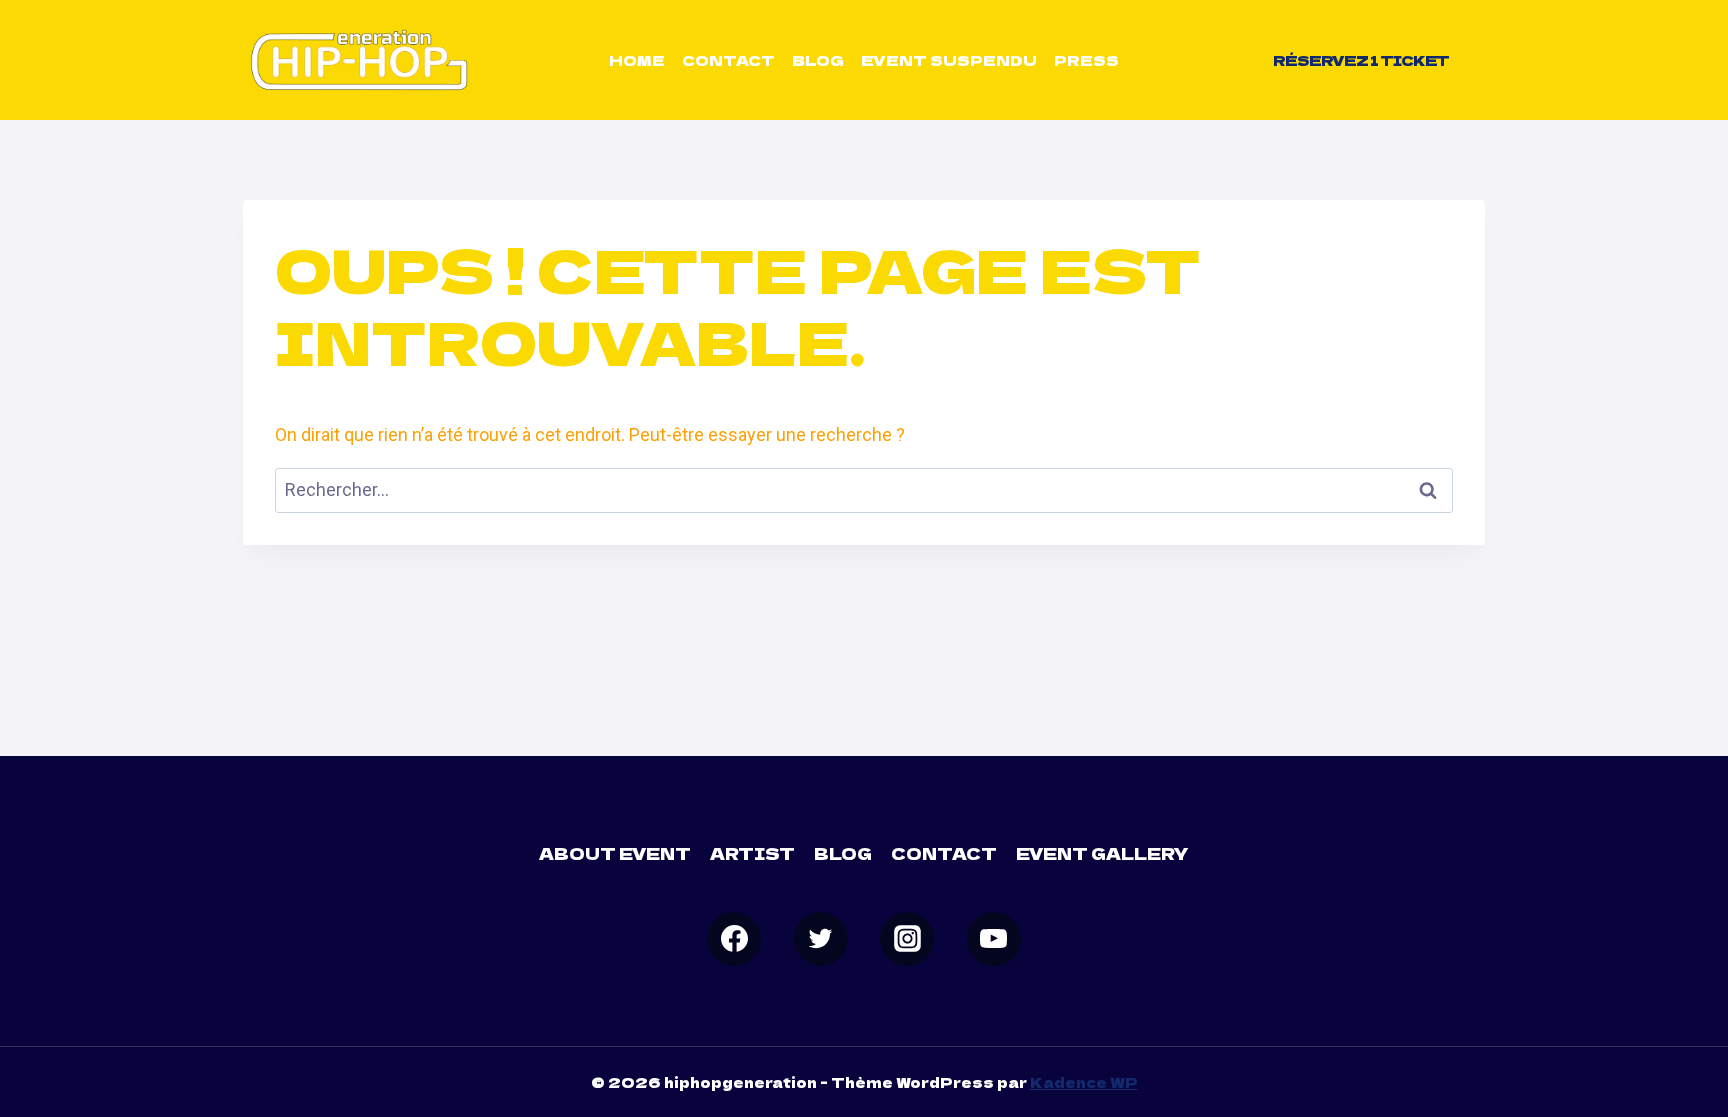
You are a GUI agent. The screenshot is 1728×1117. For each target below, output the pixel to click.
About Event (615, 853)
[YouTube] (994, 939)
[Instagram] (907, 939)
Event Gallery (1102, 853)
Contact (728, 60)
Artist (752, 853)
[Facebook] (734, 939)
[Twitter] (821, 939)
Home (637, 60)
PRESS (1086, 60)
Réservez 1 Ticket (1361, 60)
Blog (818, 60)
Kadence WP (1084, 1082)
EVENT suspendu (949, 60)
